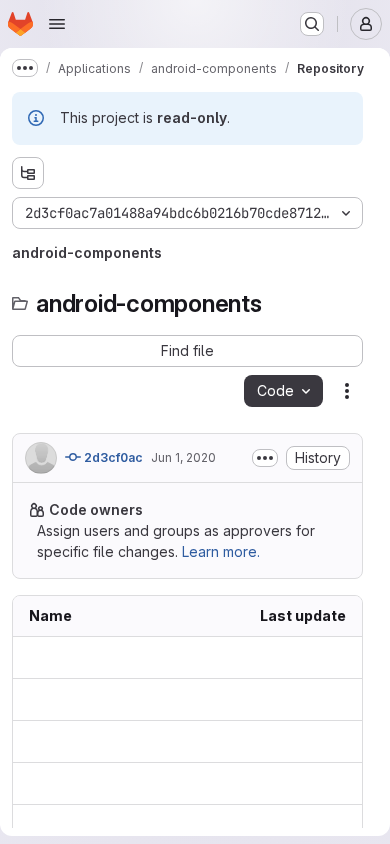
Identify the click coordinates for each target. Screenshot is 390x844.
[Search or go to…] (312, 24)
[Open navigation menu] (57, 24)
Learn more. (221, 551)
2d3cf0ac (112, 457)
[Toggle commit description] (265, 458)
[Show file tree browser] (28, 173)
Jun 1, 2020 (183, 457)
